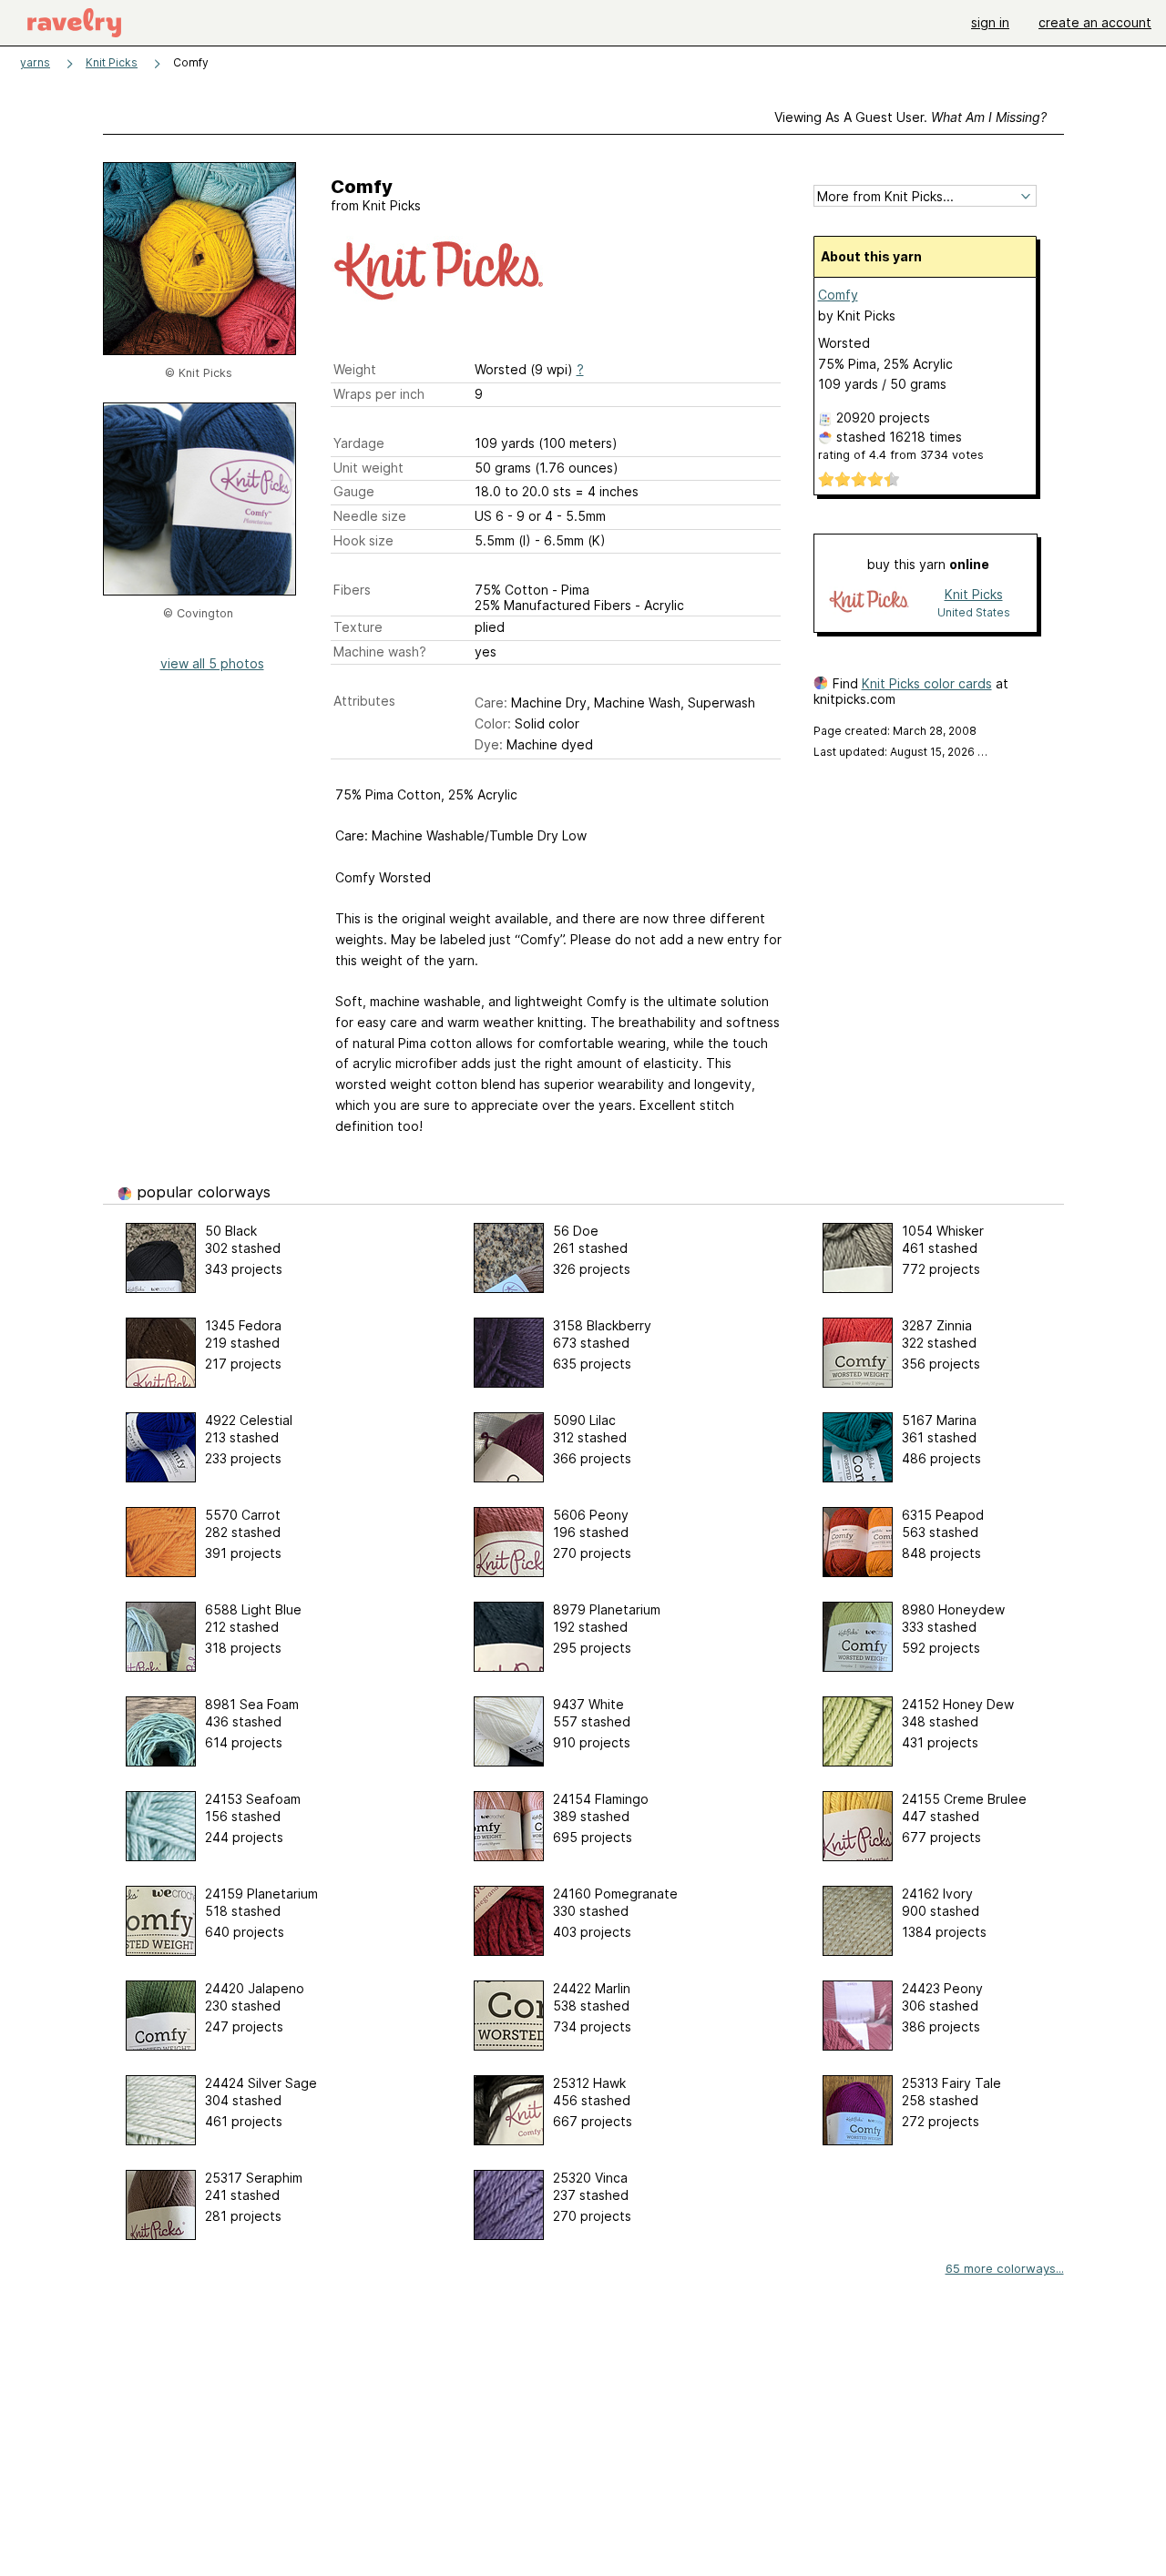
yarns (35, 62)
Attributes (364, 701)
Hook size (363, 540)
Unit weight (368, 468)
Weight (355, 369)
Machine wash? (380, 652)
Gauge (354, 491)
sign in (990, 22)
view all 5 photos (212, 663)
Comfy (838, 295)
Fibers (352, 590)
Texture (358, 627)
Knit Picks (112, 62)
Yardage (359, 443)
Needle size (370, 516)
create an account (1095, 22)
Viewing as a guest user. (910, 117)
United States (974, 612)
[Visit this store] (869, 602)
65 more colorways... (1005, 2268)
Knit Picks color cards (927, 683)
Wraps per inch (379, 394)
